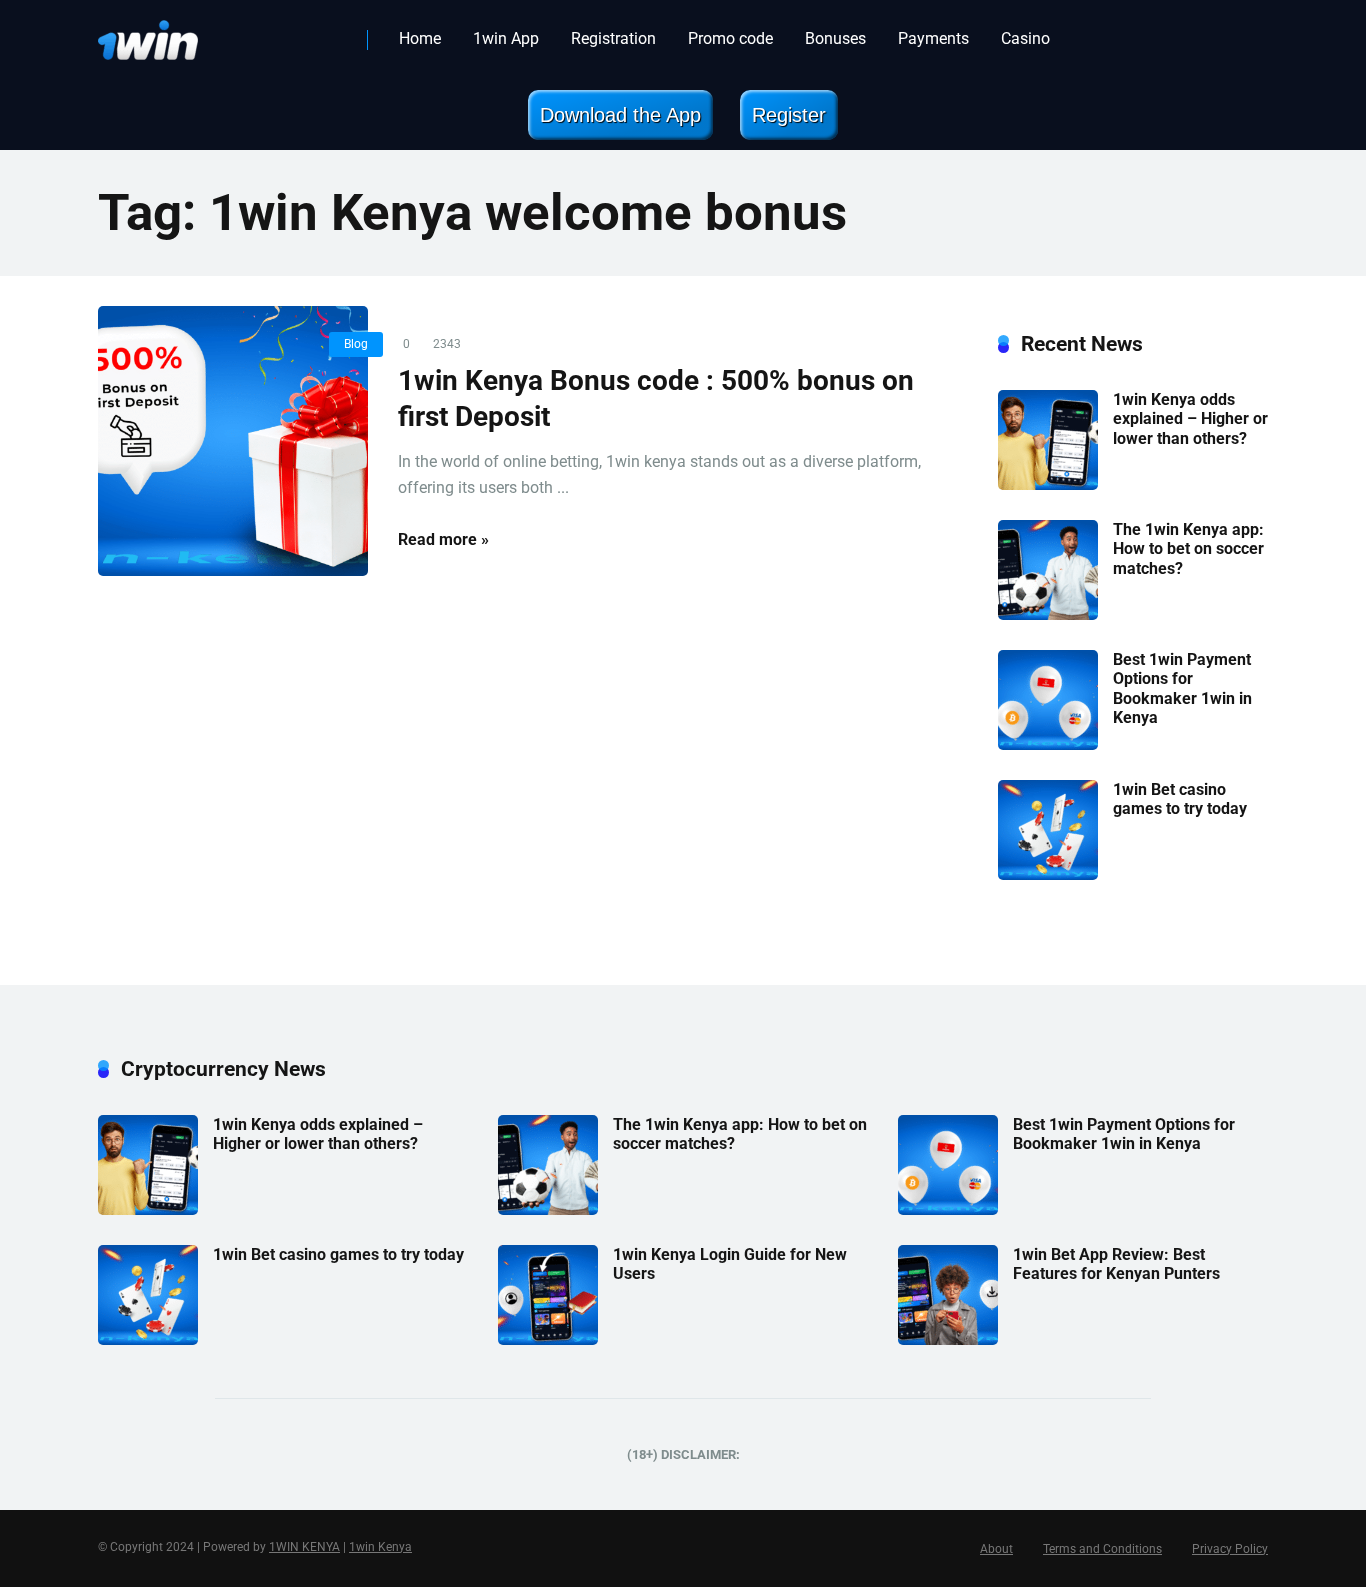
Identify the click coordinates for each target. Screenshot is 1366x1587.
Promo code (730, 38)
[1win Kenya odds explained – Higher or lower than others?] (1048, 484)
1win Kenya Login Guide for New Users (730, 1264)
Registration (613, 38)
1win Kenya (380, 1547)
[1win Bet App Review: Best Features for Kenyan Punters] (948, 1339)
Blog (356, 344)
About (996, 1549)
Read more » (443, 539)
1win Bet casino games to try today (1180, 799)
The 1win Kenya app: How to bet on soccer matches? (1188, 548)
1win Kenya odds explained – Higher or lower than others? (1190, 418)
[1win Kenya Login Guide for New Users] (548, 1339)
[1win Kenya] (148, 32)
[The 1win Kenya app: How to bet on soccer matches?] (1048, 614)
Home (420, 38)
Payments (933, 38)
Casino (1025, 38)
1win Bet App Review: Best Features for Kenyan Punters (1116, 1264)
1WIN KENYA (304, 1547)
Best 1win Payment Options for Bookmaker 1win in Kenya (1182, 688)
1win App (506, 38)
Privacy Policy (1230, 1549)
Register (789, 115)
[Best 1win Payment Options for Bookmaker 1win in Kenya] (1048, 744)
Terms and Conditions (1102, 1549)
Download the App (620, 115)
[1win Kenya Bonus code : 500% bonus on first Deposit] (233, 441)
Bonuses (835, 38)
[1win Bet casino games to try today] (1048, 874)
